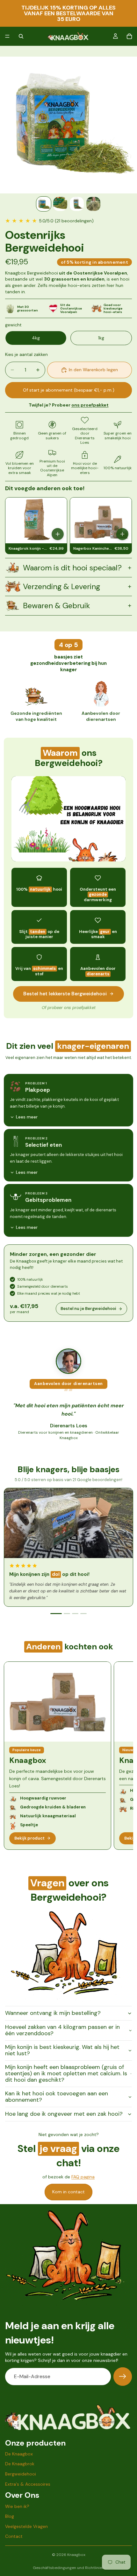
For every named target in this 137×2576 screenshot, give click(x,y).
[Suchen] (21, 36)
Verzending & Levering (61, 586)
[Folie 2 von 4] (60, 204)
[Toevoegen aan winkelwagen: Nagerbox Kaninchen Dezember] (122, 534)
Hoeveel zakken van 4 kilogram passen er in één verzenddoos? (62, 2030)
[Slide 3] (75, 1614)
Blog (10, 2516)
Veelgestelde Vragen (26, 2526)
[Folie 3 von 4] (77, 204)
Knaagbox (76, 2555)
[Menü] (7, 36)
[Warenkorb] (129, 36)
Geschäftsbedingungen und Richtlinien (68, 2568)
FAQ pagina (83, 2177)
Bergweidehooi (21, 2474)
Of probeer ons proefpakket (69, 1008)
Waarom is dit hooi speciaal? (72, 568)
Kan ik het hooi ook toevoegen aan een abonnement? (57, 2097)
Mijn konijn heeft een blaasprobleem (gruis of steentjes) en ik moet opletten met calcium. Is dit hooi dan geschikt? (66, 2073)
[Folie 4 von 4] (93, 204)
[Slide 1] (56, 1614)
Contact (14, 2537)
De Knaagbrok (20, 2464)
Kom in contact (68, 2192)
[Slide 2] (67, 1614)
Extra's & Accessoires (28, 2484)
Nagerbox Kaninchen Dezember (93, 549)
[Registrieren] (123, 2377)
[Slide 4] (83, 1614)
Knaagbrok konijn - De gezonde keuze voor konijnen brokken (28, 549)
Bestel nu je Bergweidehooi (88, 1309)
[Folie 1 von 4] (44, 204)
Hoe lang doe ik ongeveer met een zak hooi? (64, 2114)
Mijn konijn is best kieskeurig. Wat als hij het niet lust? (62, 2050)
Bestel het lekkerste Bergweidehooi (65, 994)
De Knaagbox (19, 2454)
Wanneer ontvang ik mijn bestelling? (53, 2013)
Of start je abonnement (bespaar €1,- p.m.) (69, 390)
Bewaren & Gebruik (57, 606)
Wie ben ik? (17, 2506)
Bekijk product (29, 1838)
